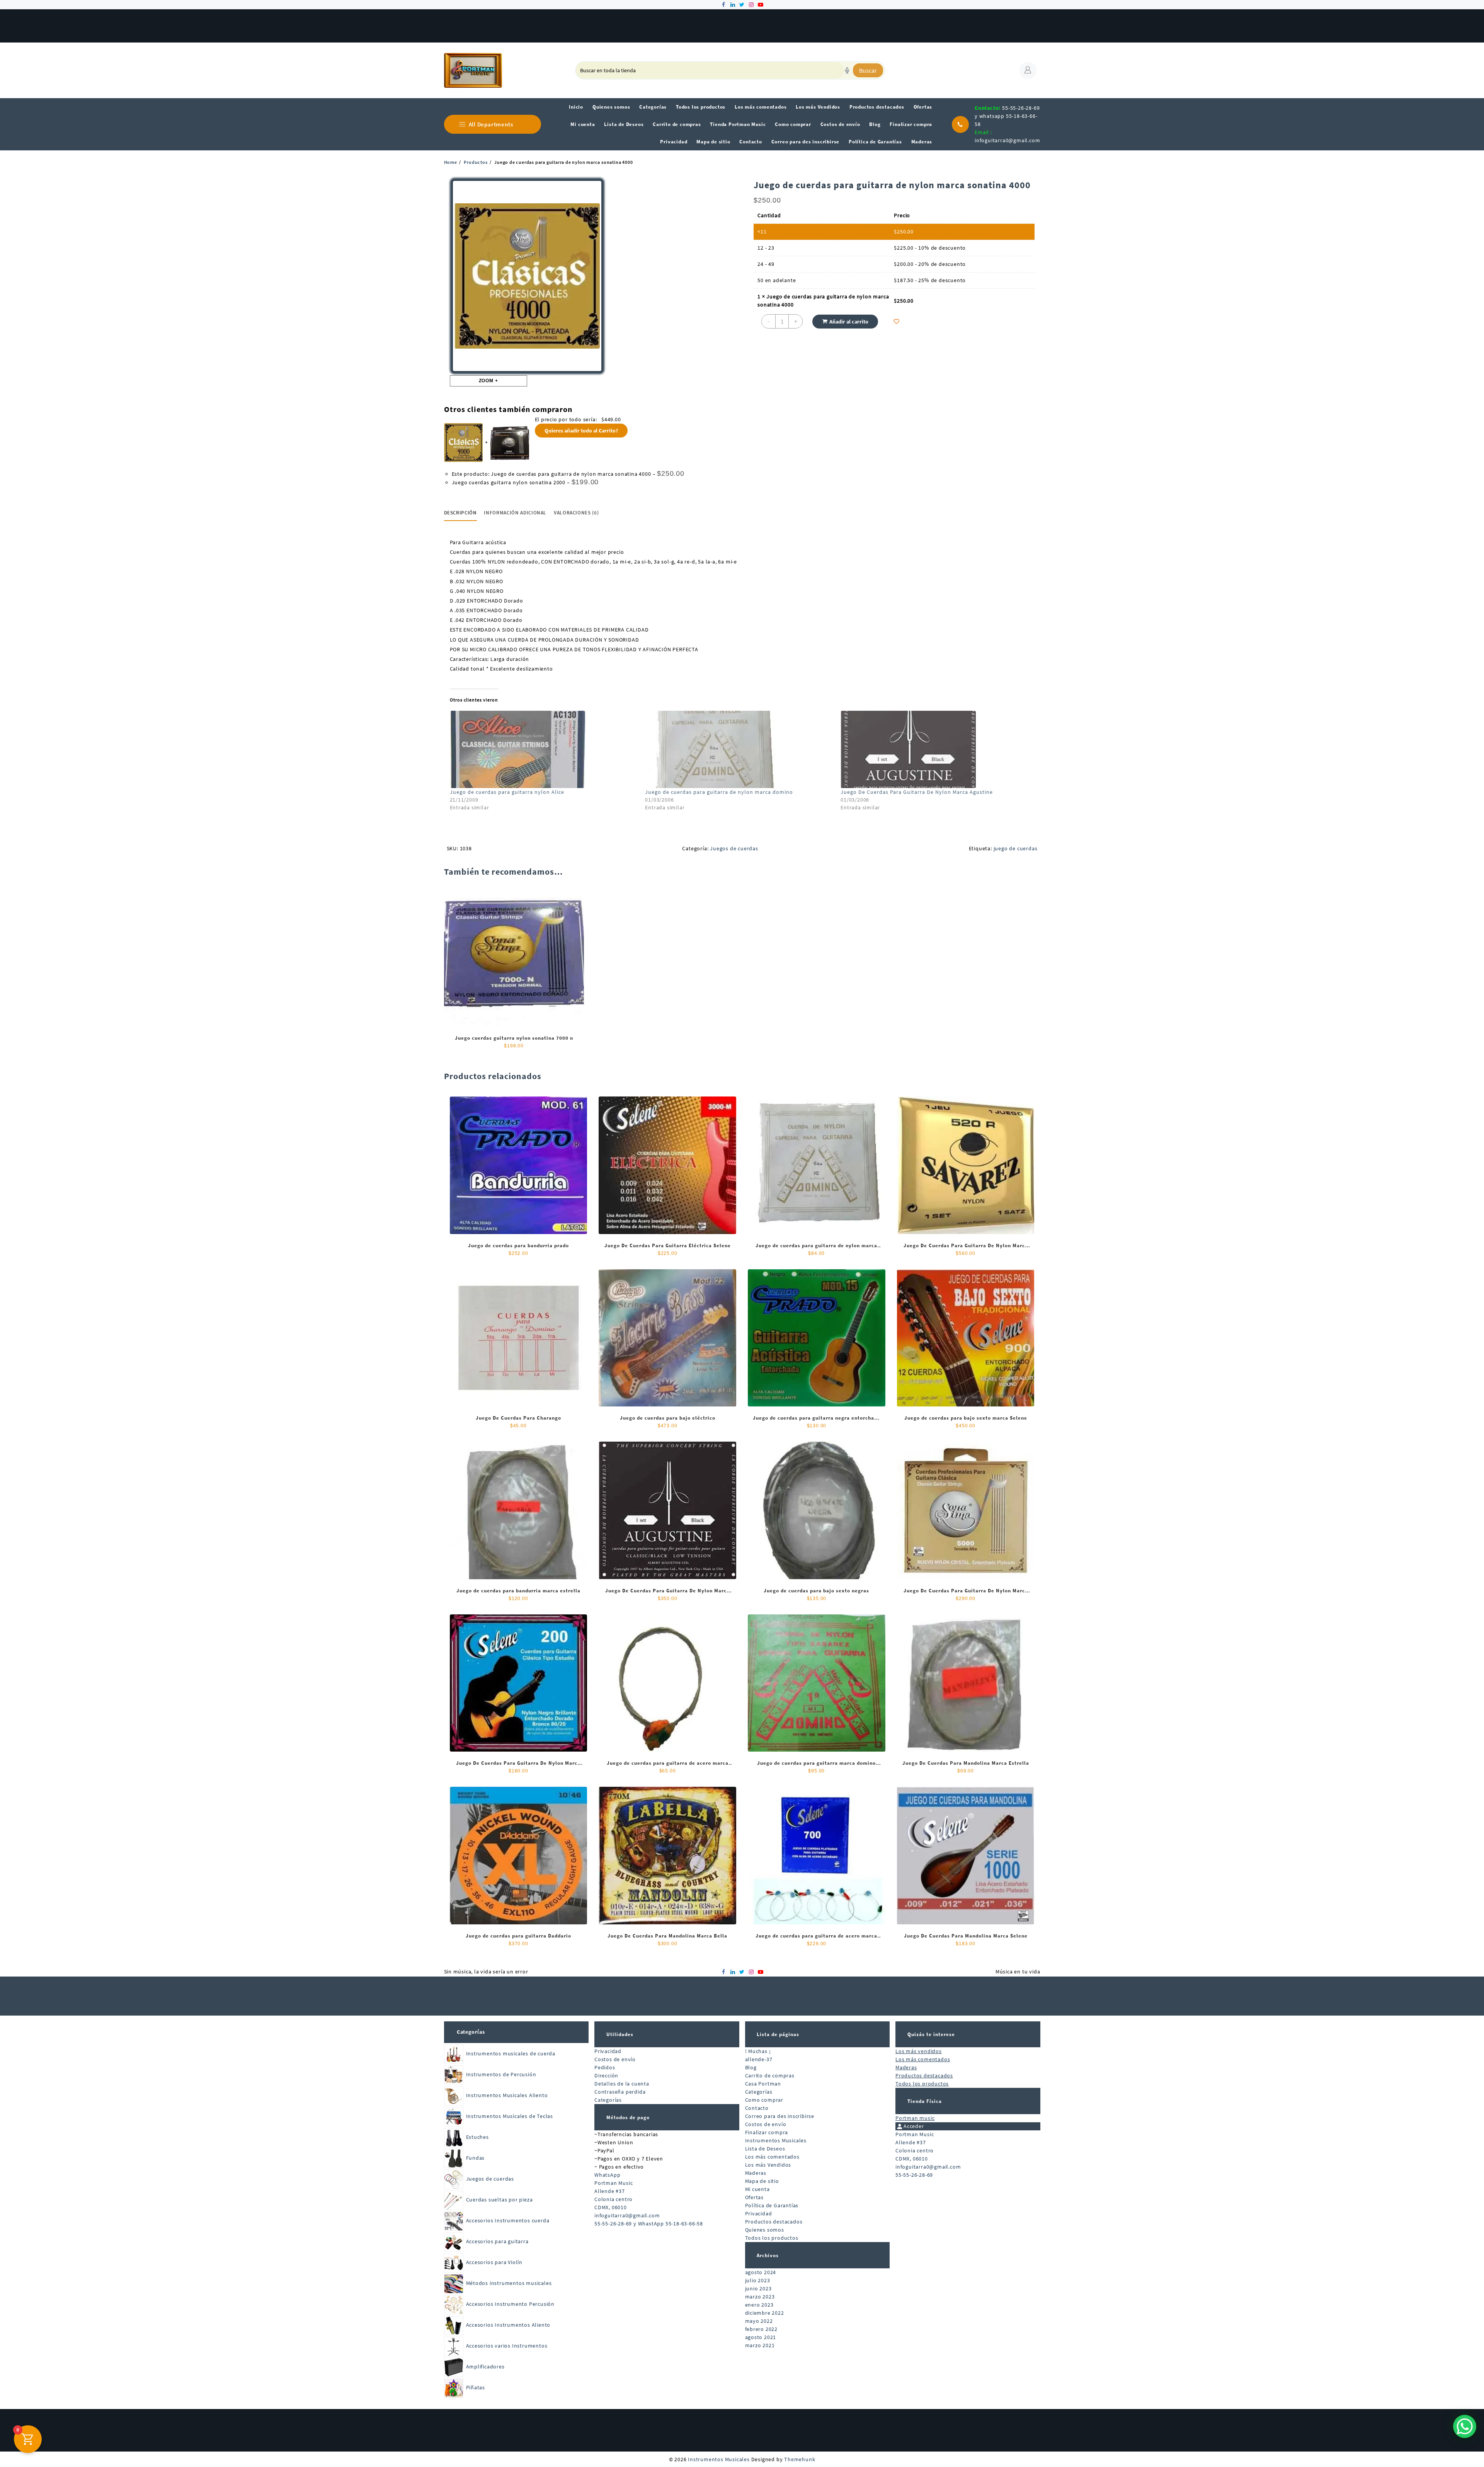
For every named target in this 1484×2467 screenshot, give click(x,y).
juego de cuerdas (1016, 848)
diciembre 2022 (765, 2313)
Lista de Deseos (765, 2149)
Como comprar (764, 2100)
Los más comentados (772, 2157)
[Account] (1028, 70)
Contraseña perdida (620, 2092)
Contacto (757, 2108)
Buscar (868, 70)
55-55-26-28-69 (914, 2175)
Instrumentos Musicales (776, 2140)
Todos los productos (772, 2238)
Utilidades (620, 2034)
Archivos (768, 2255)
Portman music (915, 2118)
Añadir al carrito (849, 322)
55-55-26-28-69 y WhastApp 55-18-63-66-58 (649, 2224)
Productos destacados (774, 2222)
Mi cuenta (757, 2189)
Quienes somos (765, 2230)
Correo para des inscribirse (780, 2116)
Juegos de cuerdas (734, 848)
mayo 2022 (759, 2321)
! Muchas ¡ (758, 2051)
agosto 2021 (761, 2337)
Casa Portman (763, 2084)
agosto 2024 (761, 2272)
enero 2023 (759, 2305)
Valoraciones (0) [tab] (576, 513)
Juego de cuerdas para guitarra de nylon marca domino (719, 792)
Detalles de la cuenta (622, 2084)
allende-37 (759, 2059)
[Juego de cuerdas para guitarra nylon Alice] (544, 749)
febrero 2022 (762, 2329)
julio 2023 (758, 2280)
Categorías (471, 2032)
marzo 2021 (760, 2345)
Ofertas (755, 2197)
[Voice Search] (847, 70)
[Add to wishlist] (896, 321)
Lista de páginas (778, 2034)
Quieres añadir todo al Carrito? (581, 431)
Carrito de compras (770, 2075)
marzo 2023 (760, 2297)
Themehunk (800, 2459)
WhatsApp (607, 2175)
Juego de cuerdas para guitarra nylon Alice (507, 792)
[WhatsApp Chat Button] (1465, 2426)
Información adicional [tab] (515, 513)
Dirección (606, 2075)
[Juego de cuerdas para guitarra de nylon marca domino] (739, 749)
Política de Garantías (772, 2205)
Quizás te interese (931, 2034)
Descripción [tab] (460, 513)
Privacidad (608, 2051)
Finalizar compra (767, 2132)
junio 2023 (758, 2288)
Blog (751, 2067)
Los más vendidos (919, 2051)
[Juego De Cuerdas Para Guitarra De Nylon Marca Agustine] (934, 749)
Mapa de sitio (762, 2181)
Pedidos (605, 2067)
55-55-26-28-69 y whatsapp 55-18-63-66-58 (1007, 116)
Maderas (756, 2173)
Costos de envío (615, 2059)
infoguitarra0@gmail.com (1007, 140)
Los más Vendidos (768, 2165)
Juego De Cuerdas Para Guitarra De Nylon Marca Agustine (917, 792)
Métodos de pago (628, 2117)
